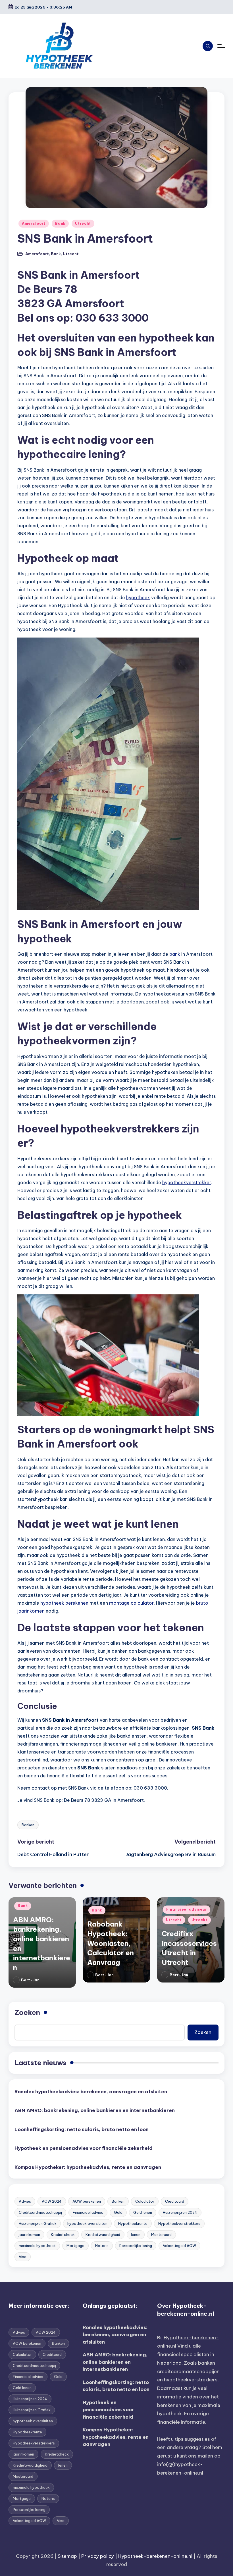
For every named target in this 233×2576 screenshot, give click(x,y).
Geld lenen (143, 2212)
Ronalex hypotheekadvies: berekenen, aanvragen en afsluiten (91, 2092)
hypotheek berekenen (64, 1603)
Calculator (145, 2201)
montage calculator (131, 1603)
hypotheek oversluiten (87, 2223)
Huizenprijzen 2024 (180, 2212)
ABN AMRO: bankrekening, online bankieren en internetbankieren (95, 2110)
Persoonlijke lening (136, 2246)
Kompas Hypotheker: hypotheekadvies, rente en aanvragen (88, 2167)
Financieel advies (88, 2212)
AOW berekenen (87, 2201)
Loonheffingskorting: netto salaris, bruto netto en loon (82, 2129)
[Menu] (221, 46)
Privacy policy (98, 2556)
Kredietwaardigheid (103, 2235)
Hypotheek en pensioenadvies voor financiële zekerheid (84, 2148)
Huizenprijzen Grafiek (38, 2223)
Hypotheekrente (133, 2223)
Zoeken (27, 2012)
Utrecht (83, 223)
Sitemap (67, 2556)
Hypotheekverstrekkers (179, 2223)
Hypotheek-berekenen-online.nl (155, 2556)
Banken (28, 1825)
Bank (60, 223)
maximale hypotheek (37, 2246)
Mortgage (75, 2246)
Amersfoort (34, 223)
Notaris (102, 2246)
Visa (23, 2257)
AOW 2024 (52, 2201)
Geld (118, 2212)
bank (175, 954)
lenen (136, 2235)
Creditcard (175, 2201)
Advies (25, 2201)
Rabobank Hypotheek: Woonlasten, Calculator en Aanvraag (111, 1943)
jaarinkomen (29, 2235)
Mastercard (161, 2235)
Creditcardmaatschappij (40, 2212)
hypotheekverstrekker (187, 1182)
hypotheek (138, 597)
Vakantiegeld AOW (179, 2246)
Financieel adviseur (187, 1909)
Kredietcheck (63, 2235)
